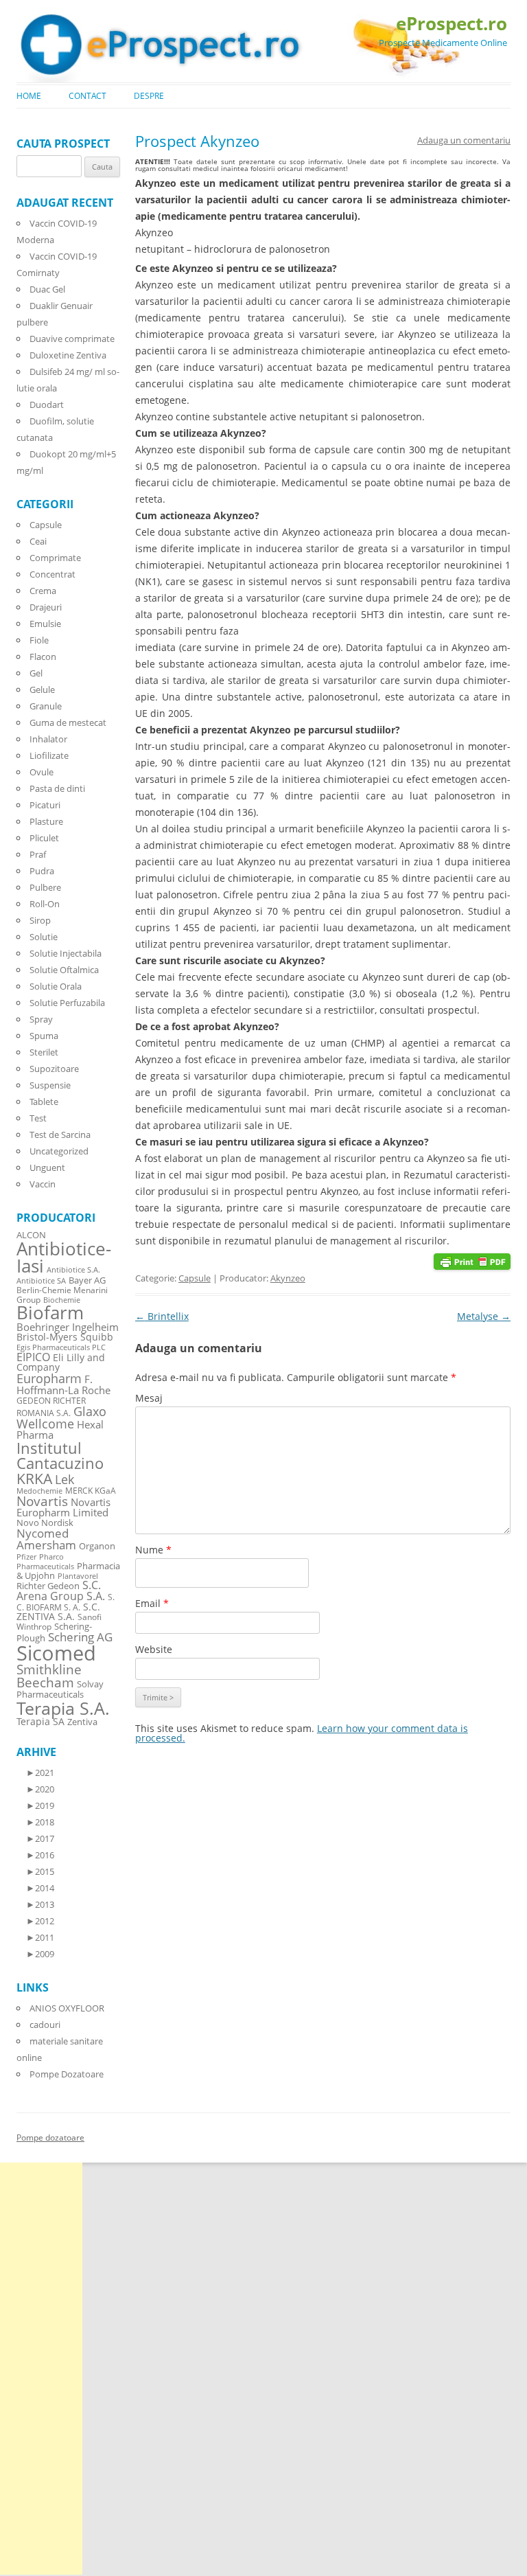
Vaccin (43, 1184)
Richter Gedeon (48, 1586)
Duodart (47, 404)
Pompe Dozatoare (67, 2074)
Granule (46, 706)
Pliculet (44, 838)
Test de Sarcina (60, 1135)
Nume (153, 1550)
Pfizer (26, 1557)
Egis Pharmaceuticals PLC (61, 1347)
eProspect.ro (452, 23)
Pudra (42, 871)
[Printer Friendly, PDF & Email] (472, 1260)
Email (152, 1603)
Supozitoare (54, 1069)
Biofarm (50, 1313)
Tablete (44, 1102)
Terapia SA (40, 1721)
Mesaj (149, 1398)
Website (154, 1649)
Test (38, 1118)
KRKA (34, 1478)
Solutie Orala (56, 986)
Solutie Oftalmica (64, 970)
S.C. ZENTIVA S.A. (58, 1611)
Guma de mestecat (68, 722)
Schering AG (80, 1637)
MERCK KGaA (91, 1490)
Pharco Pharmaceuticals (45, 1562)
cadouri (45, 2025)
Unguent (47, 1167)
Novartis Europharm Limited (63, 1507)
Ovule (42, 772)
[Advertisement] (41, 2369)
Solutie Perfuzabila (67, 1003)
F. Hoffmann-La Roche (63, 1384)
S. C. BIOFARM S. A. (66, 1602)
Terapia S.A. (63, 1708)
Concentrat (52, 574)
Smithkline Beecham (49, 1676)
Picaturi (45, 805)
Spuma (44, 1036)
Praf (38, 854)
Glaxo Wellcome (61, 1417)
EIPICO (33, 1357)
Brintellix (162, 1316)
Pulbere (45, 887)
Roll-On (45, 904)
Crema (43, 591)
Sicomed (56, 1653)
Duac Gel (47, 289)
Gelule (42, 689)
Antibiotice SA (41, 1281)
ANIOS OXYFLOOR (67, 2008)
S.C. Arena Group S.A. (61, 1591)
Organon (97, 1546)
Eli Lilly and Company (61, 1362)
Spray (41, 1019)
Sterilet (44, 1052)
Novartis (42, 1501)
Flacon (43, 657)
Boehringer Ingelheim (68, 1327)
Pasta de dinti (57, 788)
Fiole (39, 640)
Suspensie (50, 1085)
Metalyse (484, 1316)
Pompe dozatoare (50, 2138)
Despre (149, 96)
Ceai (38, 541)
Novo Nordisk (45, 1523)
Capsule (195, 1278)
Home (29, 96)
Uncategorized (59, 1151)
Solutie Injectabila (66, 953)
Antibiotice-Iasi (64, 1258)
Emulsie (45, 624)
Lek (65, 1479)
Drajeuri (46, 607)
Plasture (46, 821)
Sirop (40, 920)
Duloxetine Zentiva (68, 355)
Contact (87, 96)
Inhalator (48, 739)
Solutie (44, 937)
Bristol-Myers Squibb (65, 1337)
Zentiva (82, 1722)
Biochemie (62, 1300)
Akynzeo (288, 1278)
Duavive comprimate (72, 339)
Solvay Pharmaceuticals (60, 1689)
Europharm (49, 1378)
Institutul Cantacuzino (60, 1455)
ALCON (31, 1235)
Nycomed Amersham (46, 1539)
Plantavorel (78, 1576)
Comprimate (55, 558)
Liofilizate (49, 755)
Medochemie (39, 1491)
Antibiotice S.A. (73, 1270)
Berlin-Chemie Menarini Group (62, 1295)
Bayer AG (87, 1280)
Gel (36, 673)
